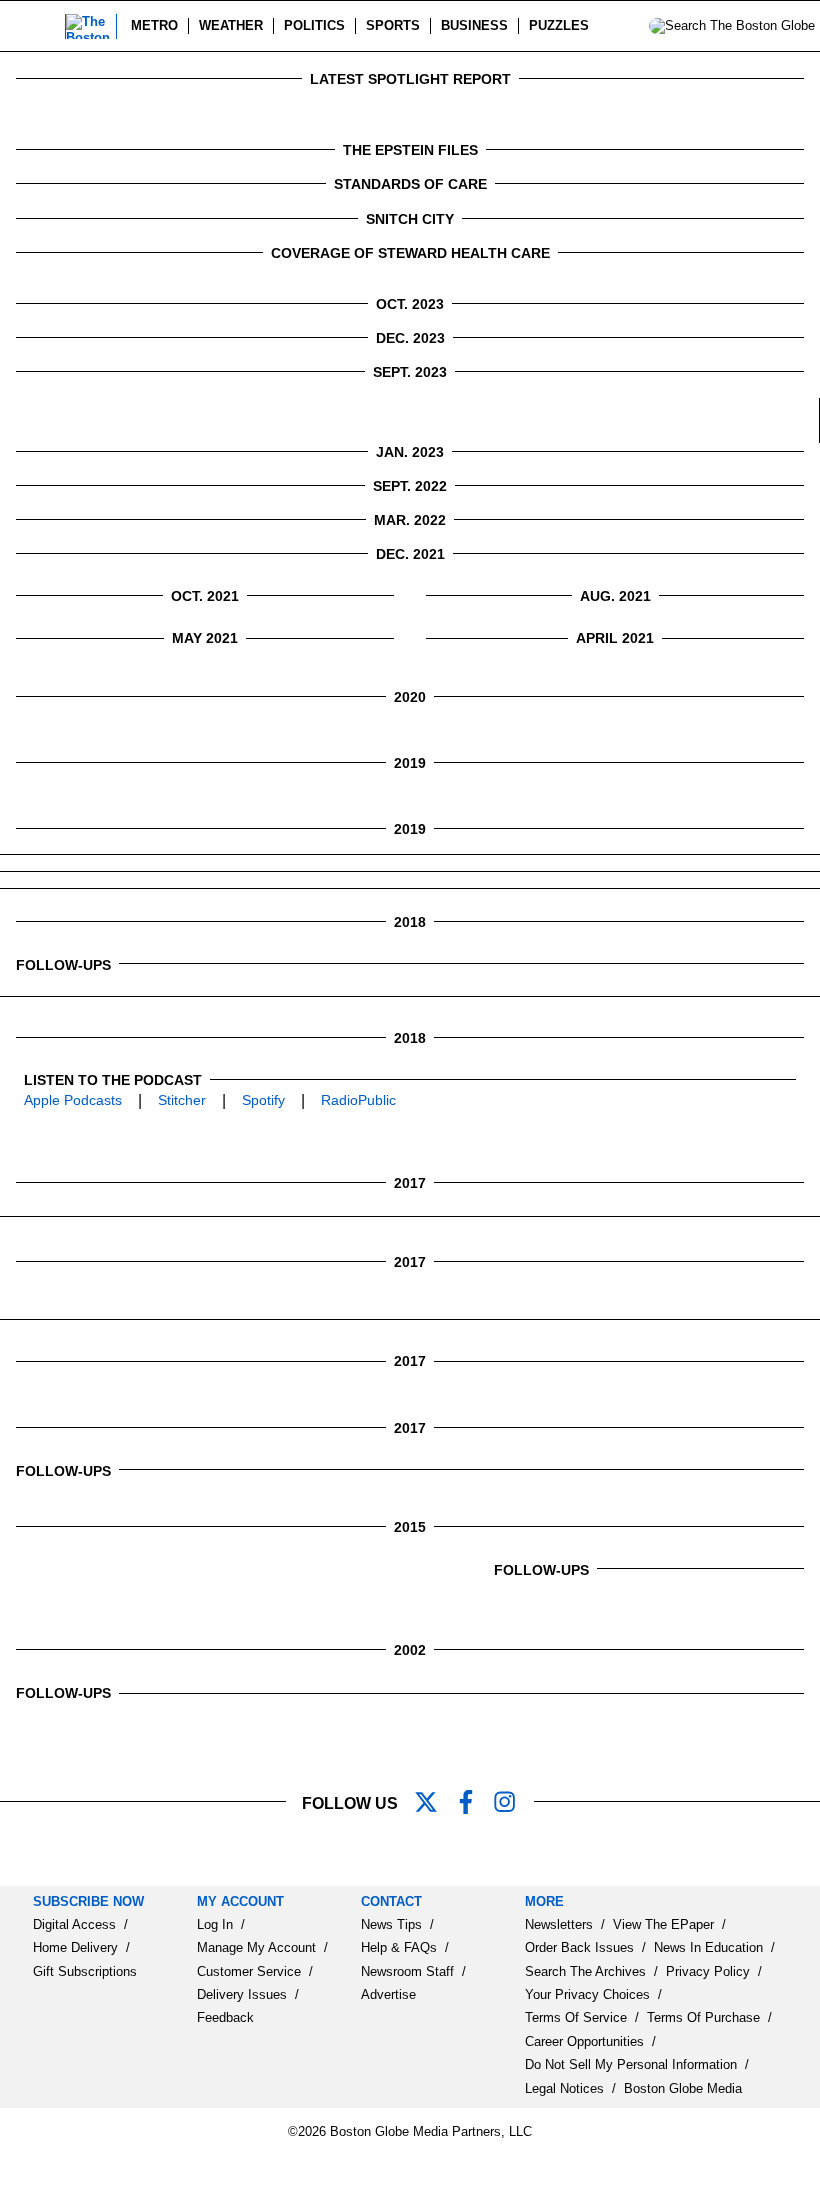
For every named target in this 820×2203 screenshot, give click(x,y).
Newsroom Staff (407, 1971)
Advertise (388, 1994)
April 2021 (615, 638)
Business (474, 25)
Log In (215, 1924)
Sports (393, 25)
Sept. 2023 (410, 372)
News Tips (391, 1924)
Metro (154, 25)
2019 (410, 763)
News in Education (708, 1947)
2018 (410, 922)
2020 (410, 697)
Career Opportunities (584, 2041)
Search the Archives (585, 1971)
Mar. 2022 (410, 520)
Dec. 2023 (410, 338)
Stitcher (182, 1100)
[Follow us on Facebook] (474, 1804)
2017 (410, 1183)
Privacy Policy (708, 1971)
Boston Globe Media (683, 2088)
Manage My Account (256, 1947)
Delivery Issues (242, 1994)
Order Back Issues (579, 1947)
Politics (314, 25)
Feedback (225, 2017)
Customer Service (249, 1971)
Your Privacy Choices (587, 1994)
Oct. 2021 (205, 596)
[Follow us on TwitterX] (434, 1804)
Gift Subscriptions (85, 1971)
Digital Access (74, 1924)
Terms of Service (576, 2017)
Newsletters (559, 1924)
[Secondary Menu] (37, 26)
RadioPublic (358, 1100)
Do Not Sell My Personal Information (631, 2064)
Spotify (263, 1100)
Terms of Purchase (703, 2017)
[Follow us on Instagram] (514, 1804)
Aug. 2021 (615, 596)
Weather (231, 25)
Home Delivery (75, 1947)
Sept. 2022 (410, 486)
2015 (410, 1527)
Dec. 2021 (410, 554)
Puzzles (559, 25)
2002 (410, 1650)
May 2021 (205, 638)
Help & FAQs (399, 1947)
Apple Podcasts (73, 1100)
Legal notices (564, 2088)
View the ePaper (663, 1924)
